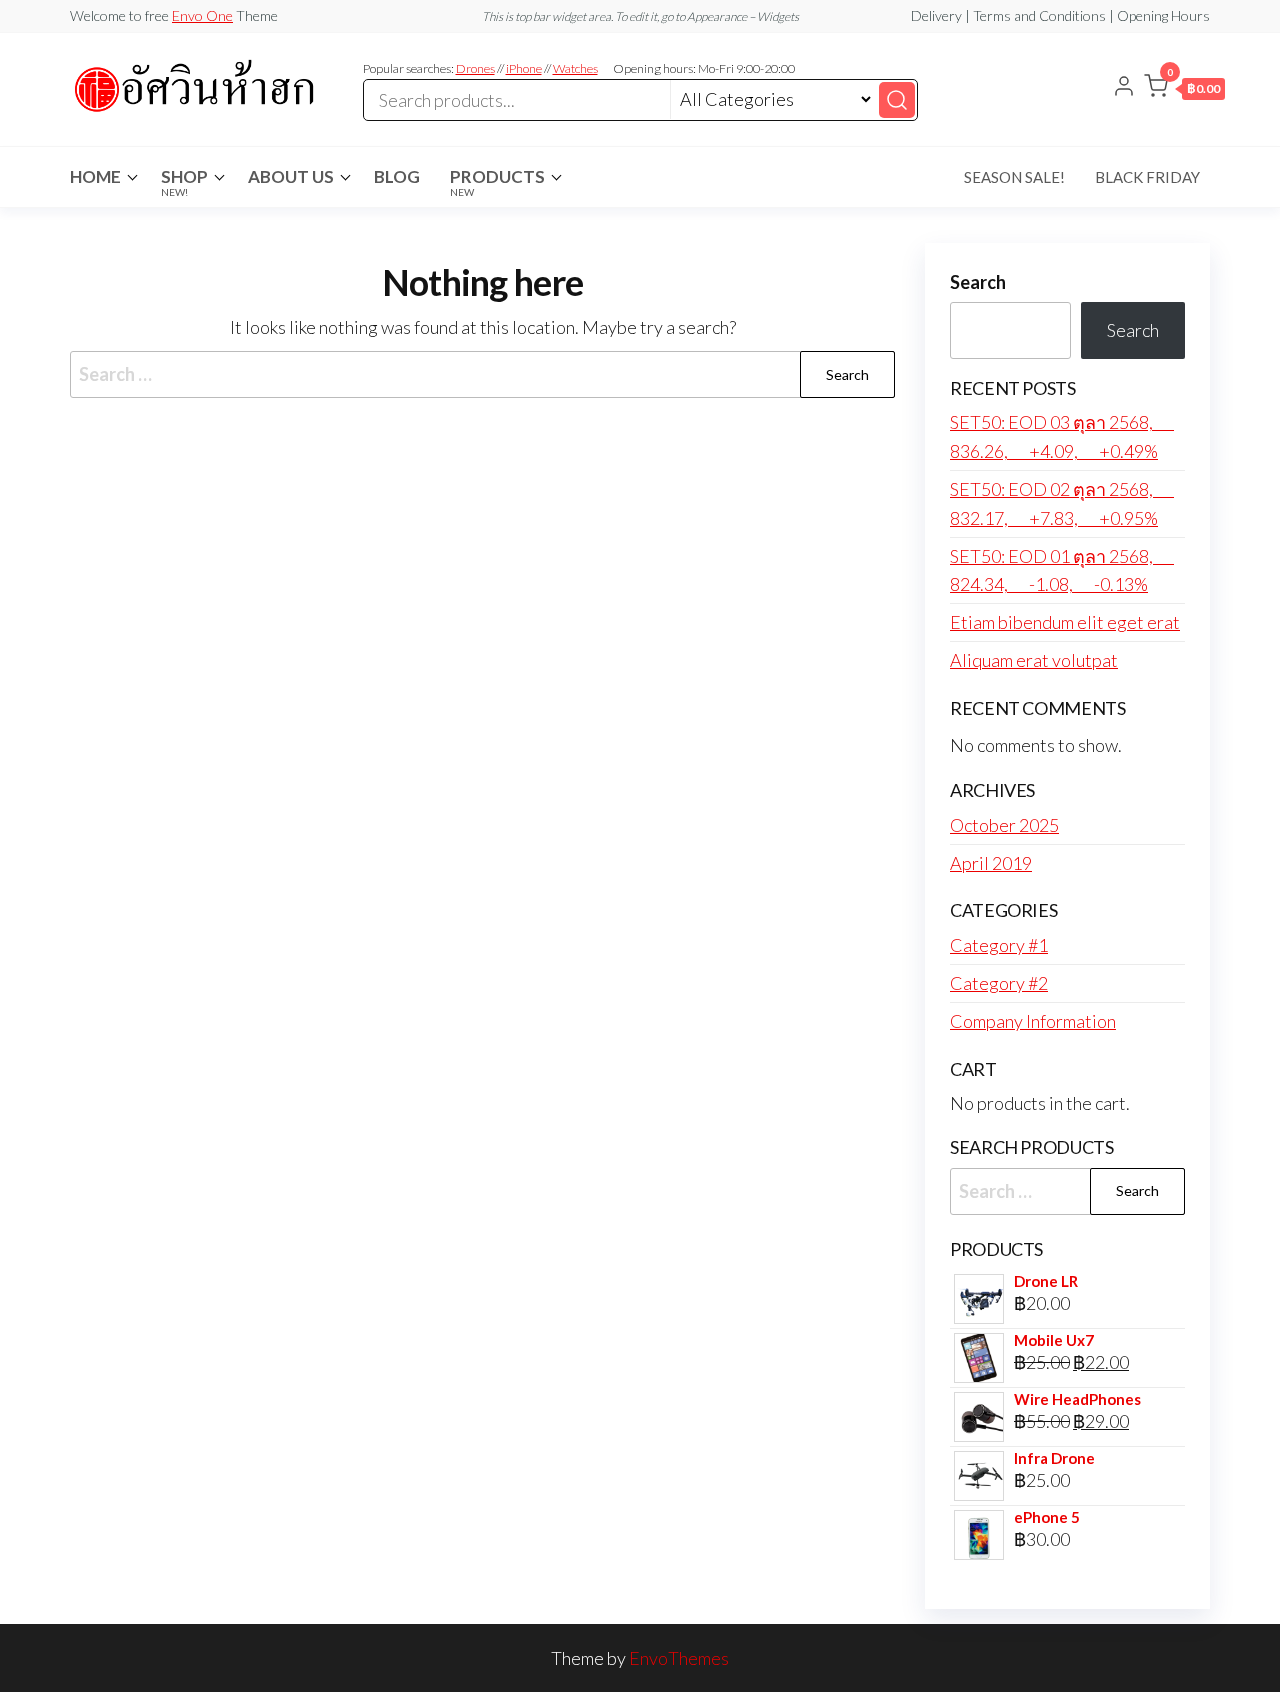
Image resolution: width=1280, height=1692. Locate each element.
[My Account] (1124, 88)
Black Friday (1147, 177)
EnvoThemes (679, 1658)
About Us (291, 176)
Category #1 (999, 945)
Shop (184, 182)
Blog (397, 176)
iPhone (524, 68)
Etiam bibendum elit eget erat (1065, 622)
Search (978, 282)
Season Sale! (1014, 177)
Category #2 (999, 983)
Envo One (202, 15)
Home (95, 176)
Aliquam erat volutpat (1034, 660)
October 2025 (1004, 825)
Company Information (1033, 1021)
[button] (1184, 90)
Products (497, 182)
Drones (475, 68)
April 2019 (991, 863)
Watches (575, 68)
